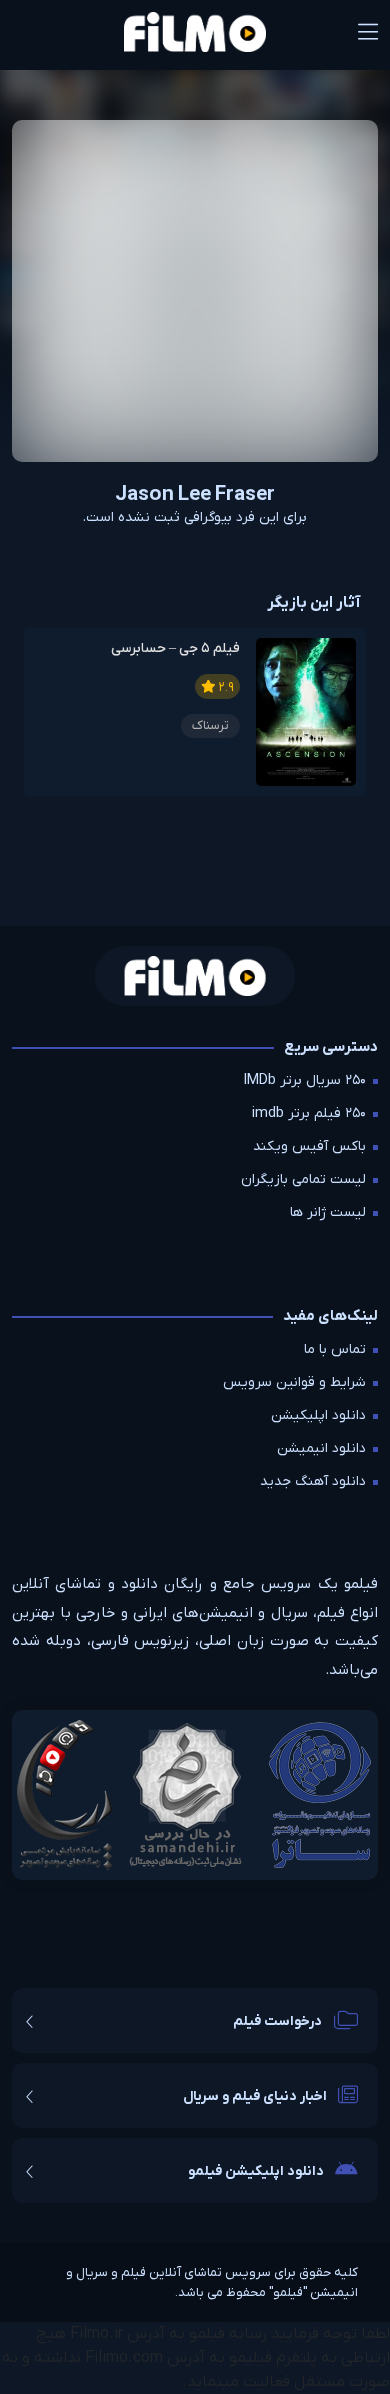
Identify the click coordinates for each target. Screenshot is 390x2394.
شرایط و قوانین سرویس (294, 1382)
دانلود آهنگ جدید (313, 1481)
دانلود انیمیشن (321, 1448)
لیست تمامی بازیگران (303, 1179)
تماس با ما (335, 1349)
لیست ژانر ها (328, 1212)
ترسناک (210, 725)
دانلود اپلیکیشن (318, 1415)
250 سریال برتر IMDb (305, 1080)
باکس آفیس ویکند (309, 1146)
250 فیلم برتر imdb (309, 1113)
